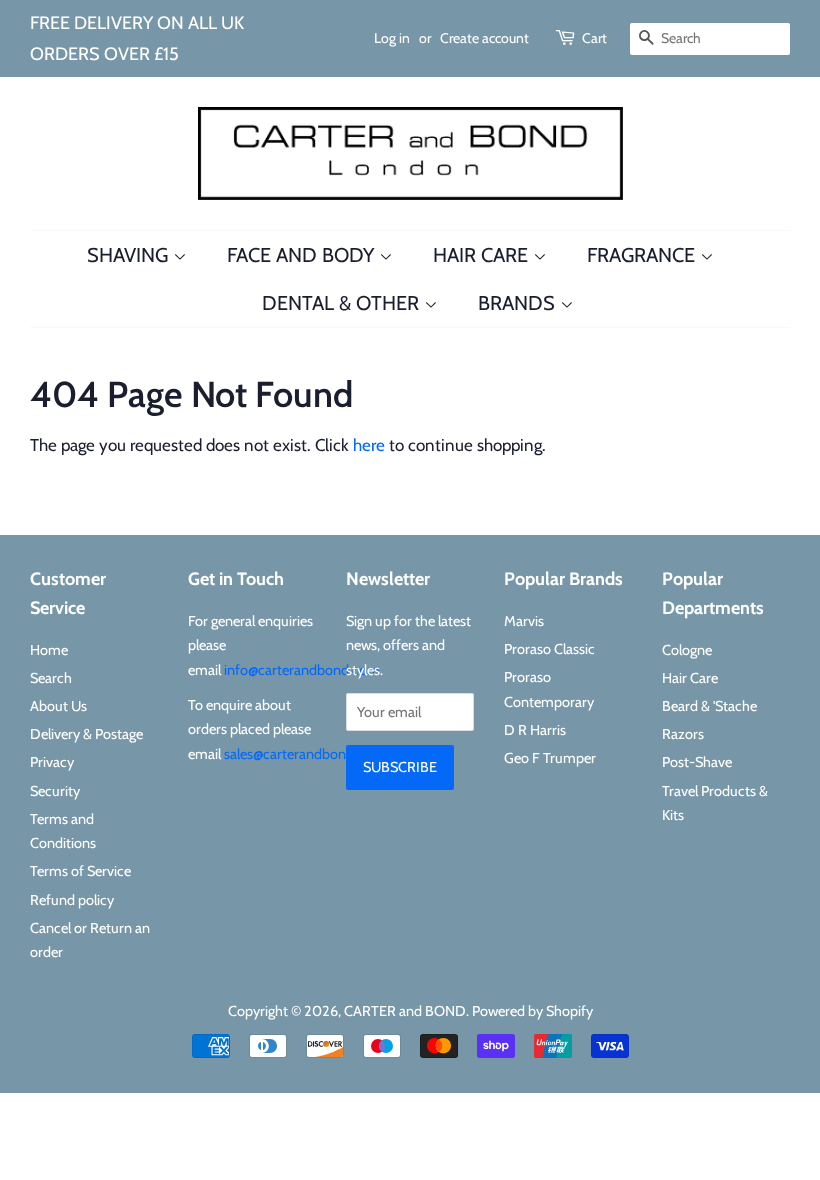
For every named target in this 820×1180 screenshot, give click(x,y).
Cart (594, 38)
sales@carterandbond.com (304, 754)
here (369, 445)
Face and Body (303, 255)
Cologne (687, 650)
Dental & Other (343, 303)
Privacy (52, 762)
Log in (392, 38)
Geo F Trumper (550, 758)
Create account (484, 38)
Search (51, 678)
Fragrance (643, 255)
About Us (58, 706)
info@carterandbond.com (302, 670)
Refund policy (72, 900)
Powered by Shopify (532, 1011)
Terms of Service (80, 871)
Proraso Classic (549, 649)
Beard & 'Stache (709, 706)
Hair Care (483, 255)
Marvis (524, 621)
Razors (683, 734)
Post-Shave (697, 762)
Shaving (130, 255)
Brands (519, 303)
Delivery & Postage (86, 734)
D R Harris (535, 730)
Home (49, 650)
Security (55, 791)
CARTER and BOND (405, 1011)
